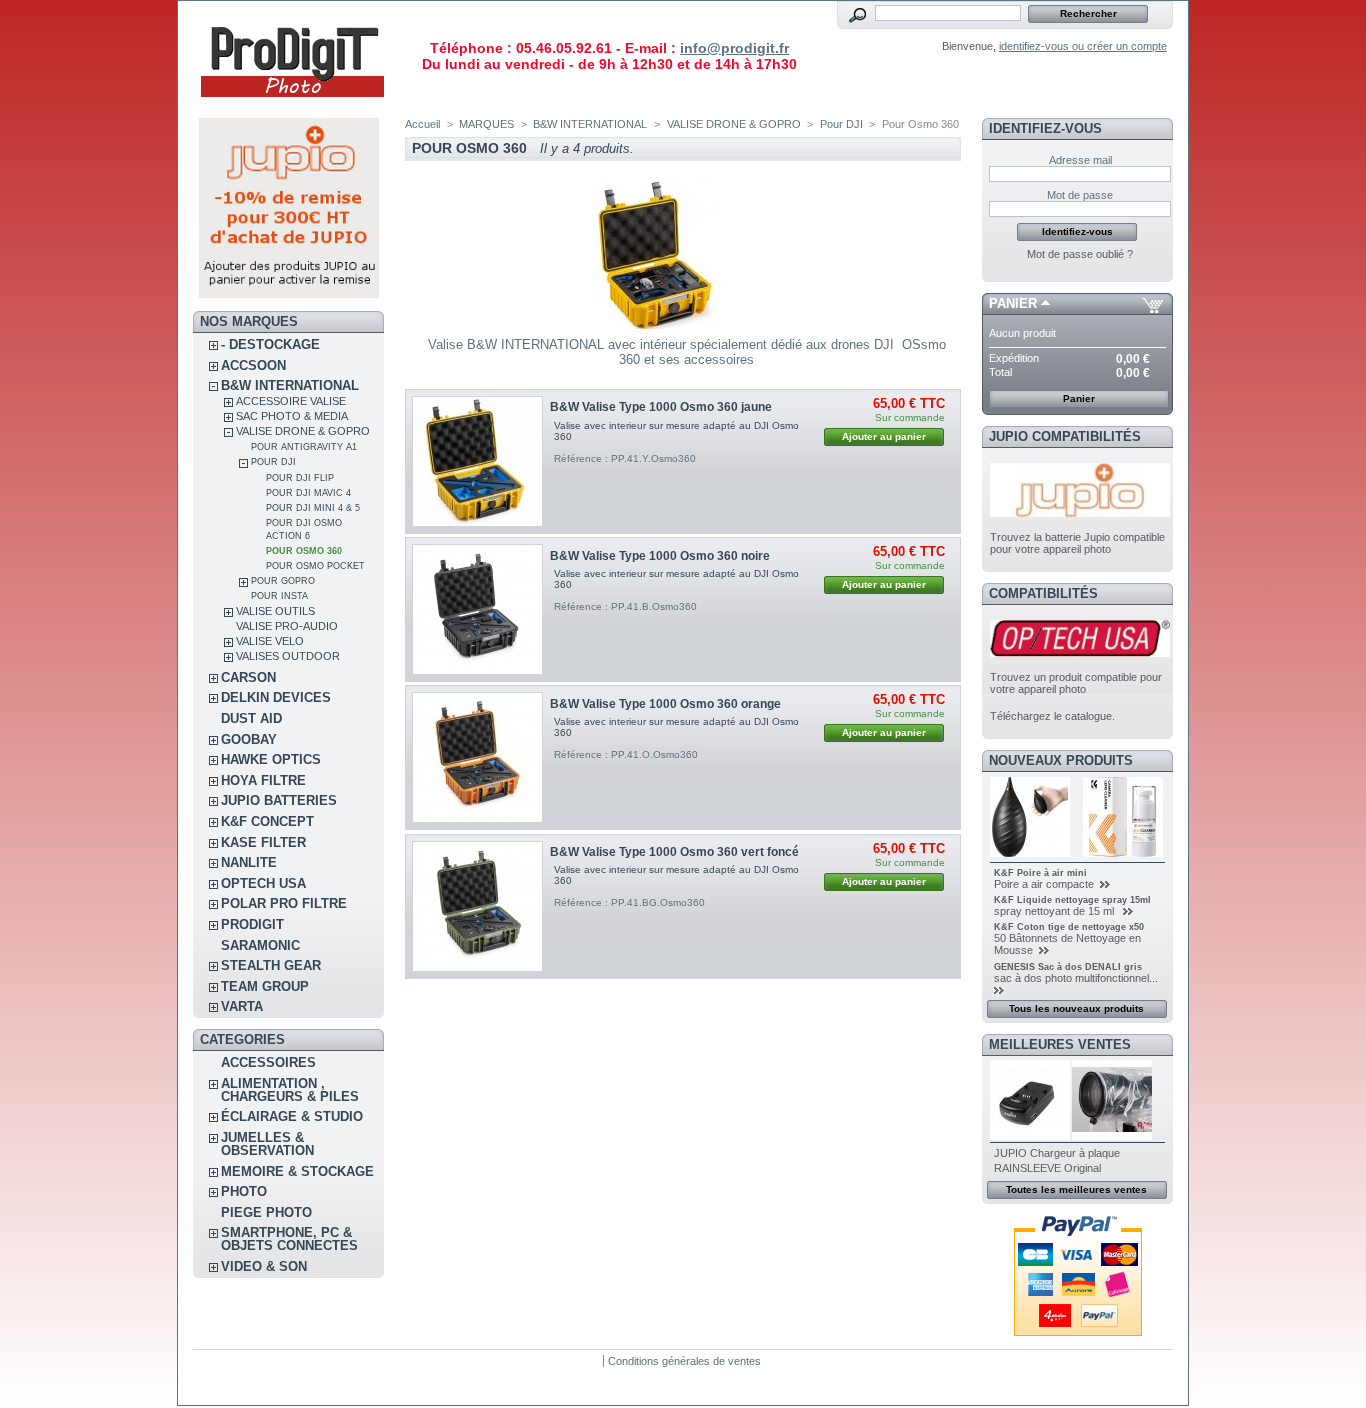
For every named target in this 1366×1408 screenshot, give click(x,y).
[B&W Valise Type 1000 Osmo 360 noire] (477, 609)
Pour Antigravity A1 (304, 447)
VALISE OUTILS (275, 611)
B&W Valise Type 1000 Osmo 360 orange (665, 704)
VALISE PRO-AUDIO (287, 626)
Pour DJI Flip (300, 478)
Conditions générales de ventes (684, 1361)
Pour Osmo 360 (304, 551)
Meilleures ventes (1060, 1044)
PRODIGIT (252, 924)
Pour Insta (279, 596)
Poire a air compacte (1045, 884)
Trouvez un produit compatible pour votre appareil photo (1076, 683)
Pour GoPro (283, 581)
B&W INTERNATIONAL (290, 385)
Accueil (422, 124)
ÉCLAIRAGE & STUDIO (292, 1116)
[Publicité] (289, 294)
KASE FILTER (263, 842)
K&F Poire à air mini (1040, 873)
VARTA (242, 1006)
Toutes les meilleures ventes (1076, 1189)
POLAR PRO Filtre (284, 903)
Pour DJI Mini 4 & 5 (313, 508)
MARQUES (486, 124)
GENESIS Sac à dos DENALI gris (1068, 967)
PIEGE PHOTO (266, 1212)
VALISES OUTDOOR (288, 656)
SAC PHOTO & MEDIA (292, 416)
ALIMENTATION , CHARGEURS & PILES (290, 1090)
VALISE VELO (270, 641)
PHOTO (244, 1191)
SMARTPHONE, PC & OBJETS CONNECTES (289, 1239)
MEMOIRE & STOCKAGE (297, 1171)
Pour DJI (273, 462)
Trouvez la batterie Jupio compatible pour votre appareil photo (1077, 543)
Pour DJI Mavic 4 (308, 493)
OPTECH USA (263, 883)
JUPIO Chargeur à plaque (1057, 1153)
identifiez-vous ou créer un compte (1083, 46)
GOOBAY (249, 739)
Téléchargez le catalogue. (1052, 716)
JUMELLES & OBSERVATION (267, 1144)
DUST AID (251, 718)
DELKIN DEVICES (276, 697)
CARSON (248, 677)
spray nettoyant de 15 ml (1057, 911)
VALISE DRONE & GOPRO (303, 431)
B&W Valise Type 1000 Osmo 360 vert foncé (674, 852)
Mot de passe (1080, 195)
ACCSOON (253, 365)
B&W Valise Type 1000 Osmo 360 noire (660, 556)
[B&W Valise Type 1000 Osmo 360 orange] (477, 757)
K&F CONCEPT (267, 821)
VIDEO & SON (264, 1266)
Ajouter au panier (884, 436)
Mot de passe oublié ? (1080, 254)
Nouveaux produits (1061, 760)
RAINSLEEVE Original (1047, 1168)
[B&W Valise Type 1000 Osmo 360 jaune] (477, 461)
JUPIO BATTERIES (279, 800)
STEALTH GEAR (271, 965)
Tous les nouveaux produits (1076, 1008)
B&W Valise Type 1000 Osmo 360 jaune (661, 407)
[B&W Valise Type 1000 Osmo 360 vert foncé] (477, 906)
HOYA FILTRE (263, 780)
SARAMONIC (260, 945)
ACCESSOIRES (268, 1062)
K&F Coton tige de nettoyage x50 (1069, 927)
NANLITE (249, 862)
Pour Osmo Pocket (315, 566)
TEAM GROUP (265, 986)
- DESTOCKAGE (270, 344)
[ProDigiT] (293, 104)
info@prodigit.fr (734, 48)
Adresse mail (1080, 160)
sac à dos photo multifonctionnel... (1076, 978)
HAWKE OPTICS (271, 759)
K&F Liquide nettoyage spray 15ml (1072, 900)
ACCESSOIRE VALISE (291, 401)
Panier (1013, 303)
